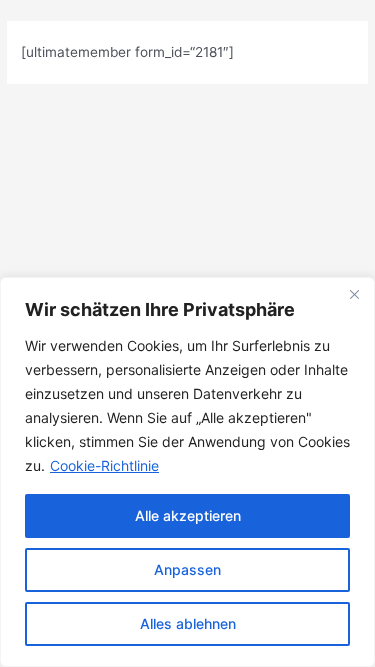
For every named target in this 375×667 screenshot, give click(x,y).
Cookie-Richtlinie (104, 465)
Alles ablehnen (188, 623)
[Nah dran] (354, 294)
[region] (187, 472)
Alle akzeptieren (188, 515)
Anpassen (187, 569)
